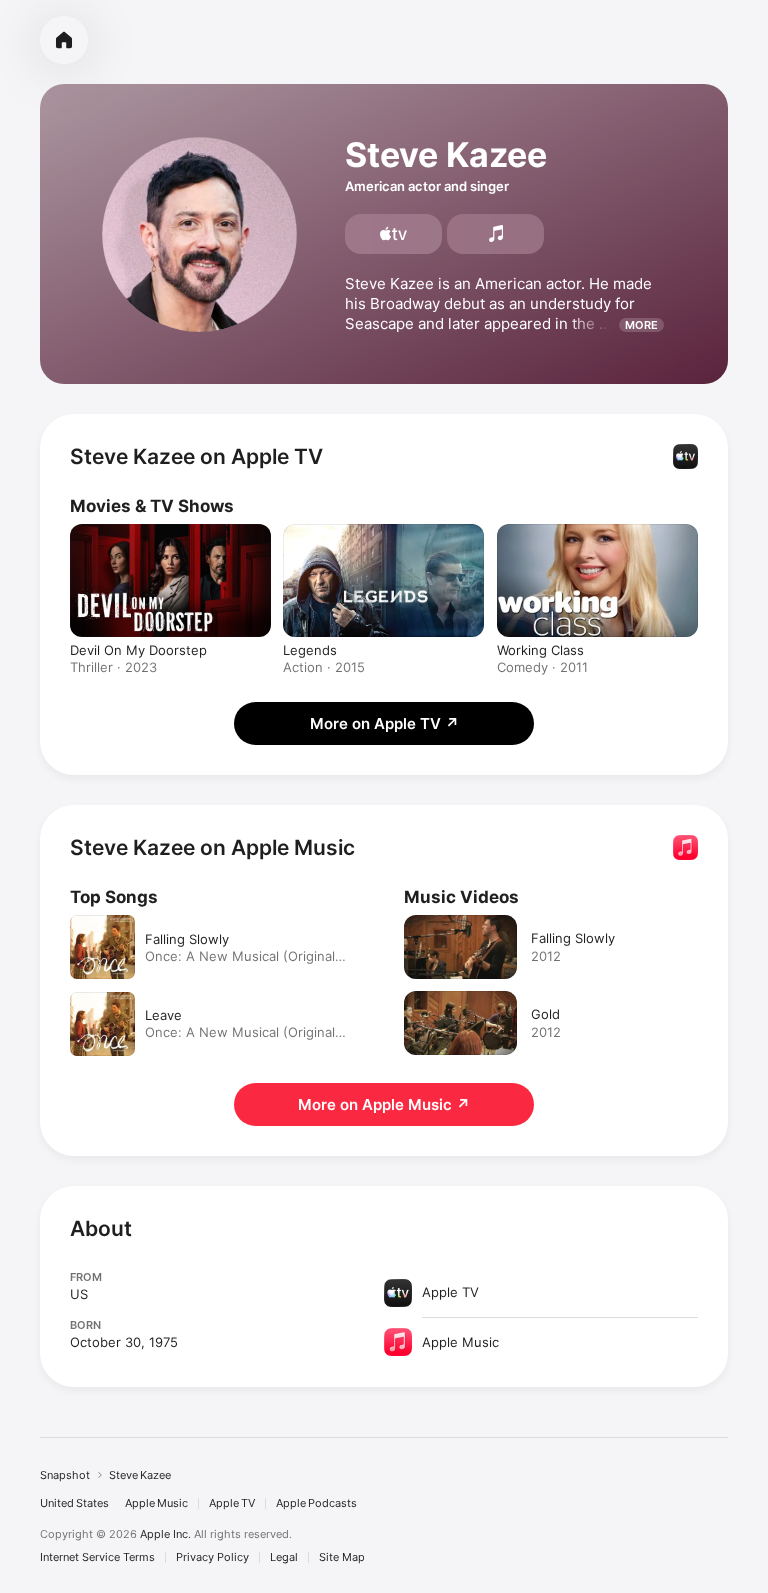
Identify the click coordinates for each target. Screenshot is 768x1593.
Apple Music (156, 1503)
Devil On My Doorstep (138, 650)
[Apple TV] (393, 234)
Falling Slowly (187, 939)
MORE (641, 325)
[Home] (64, 40)
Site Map (342, 1557)
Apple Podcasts (316, 1503)
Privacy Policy (212, 1557)
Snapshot (65, 1475)
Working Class (540, 650)
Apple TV (232, 1503)
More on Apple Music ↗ (384, 1104)
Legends (310, 650)
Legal (284, 1557)
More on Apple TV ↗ (384, 723)
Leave (163, 1015)
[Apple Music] (495, 234)
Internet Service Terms (97, 1557)
